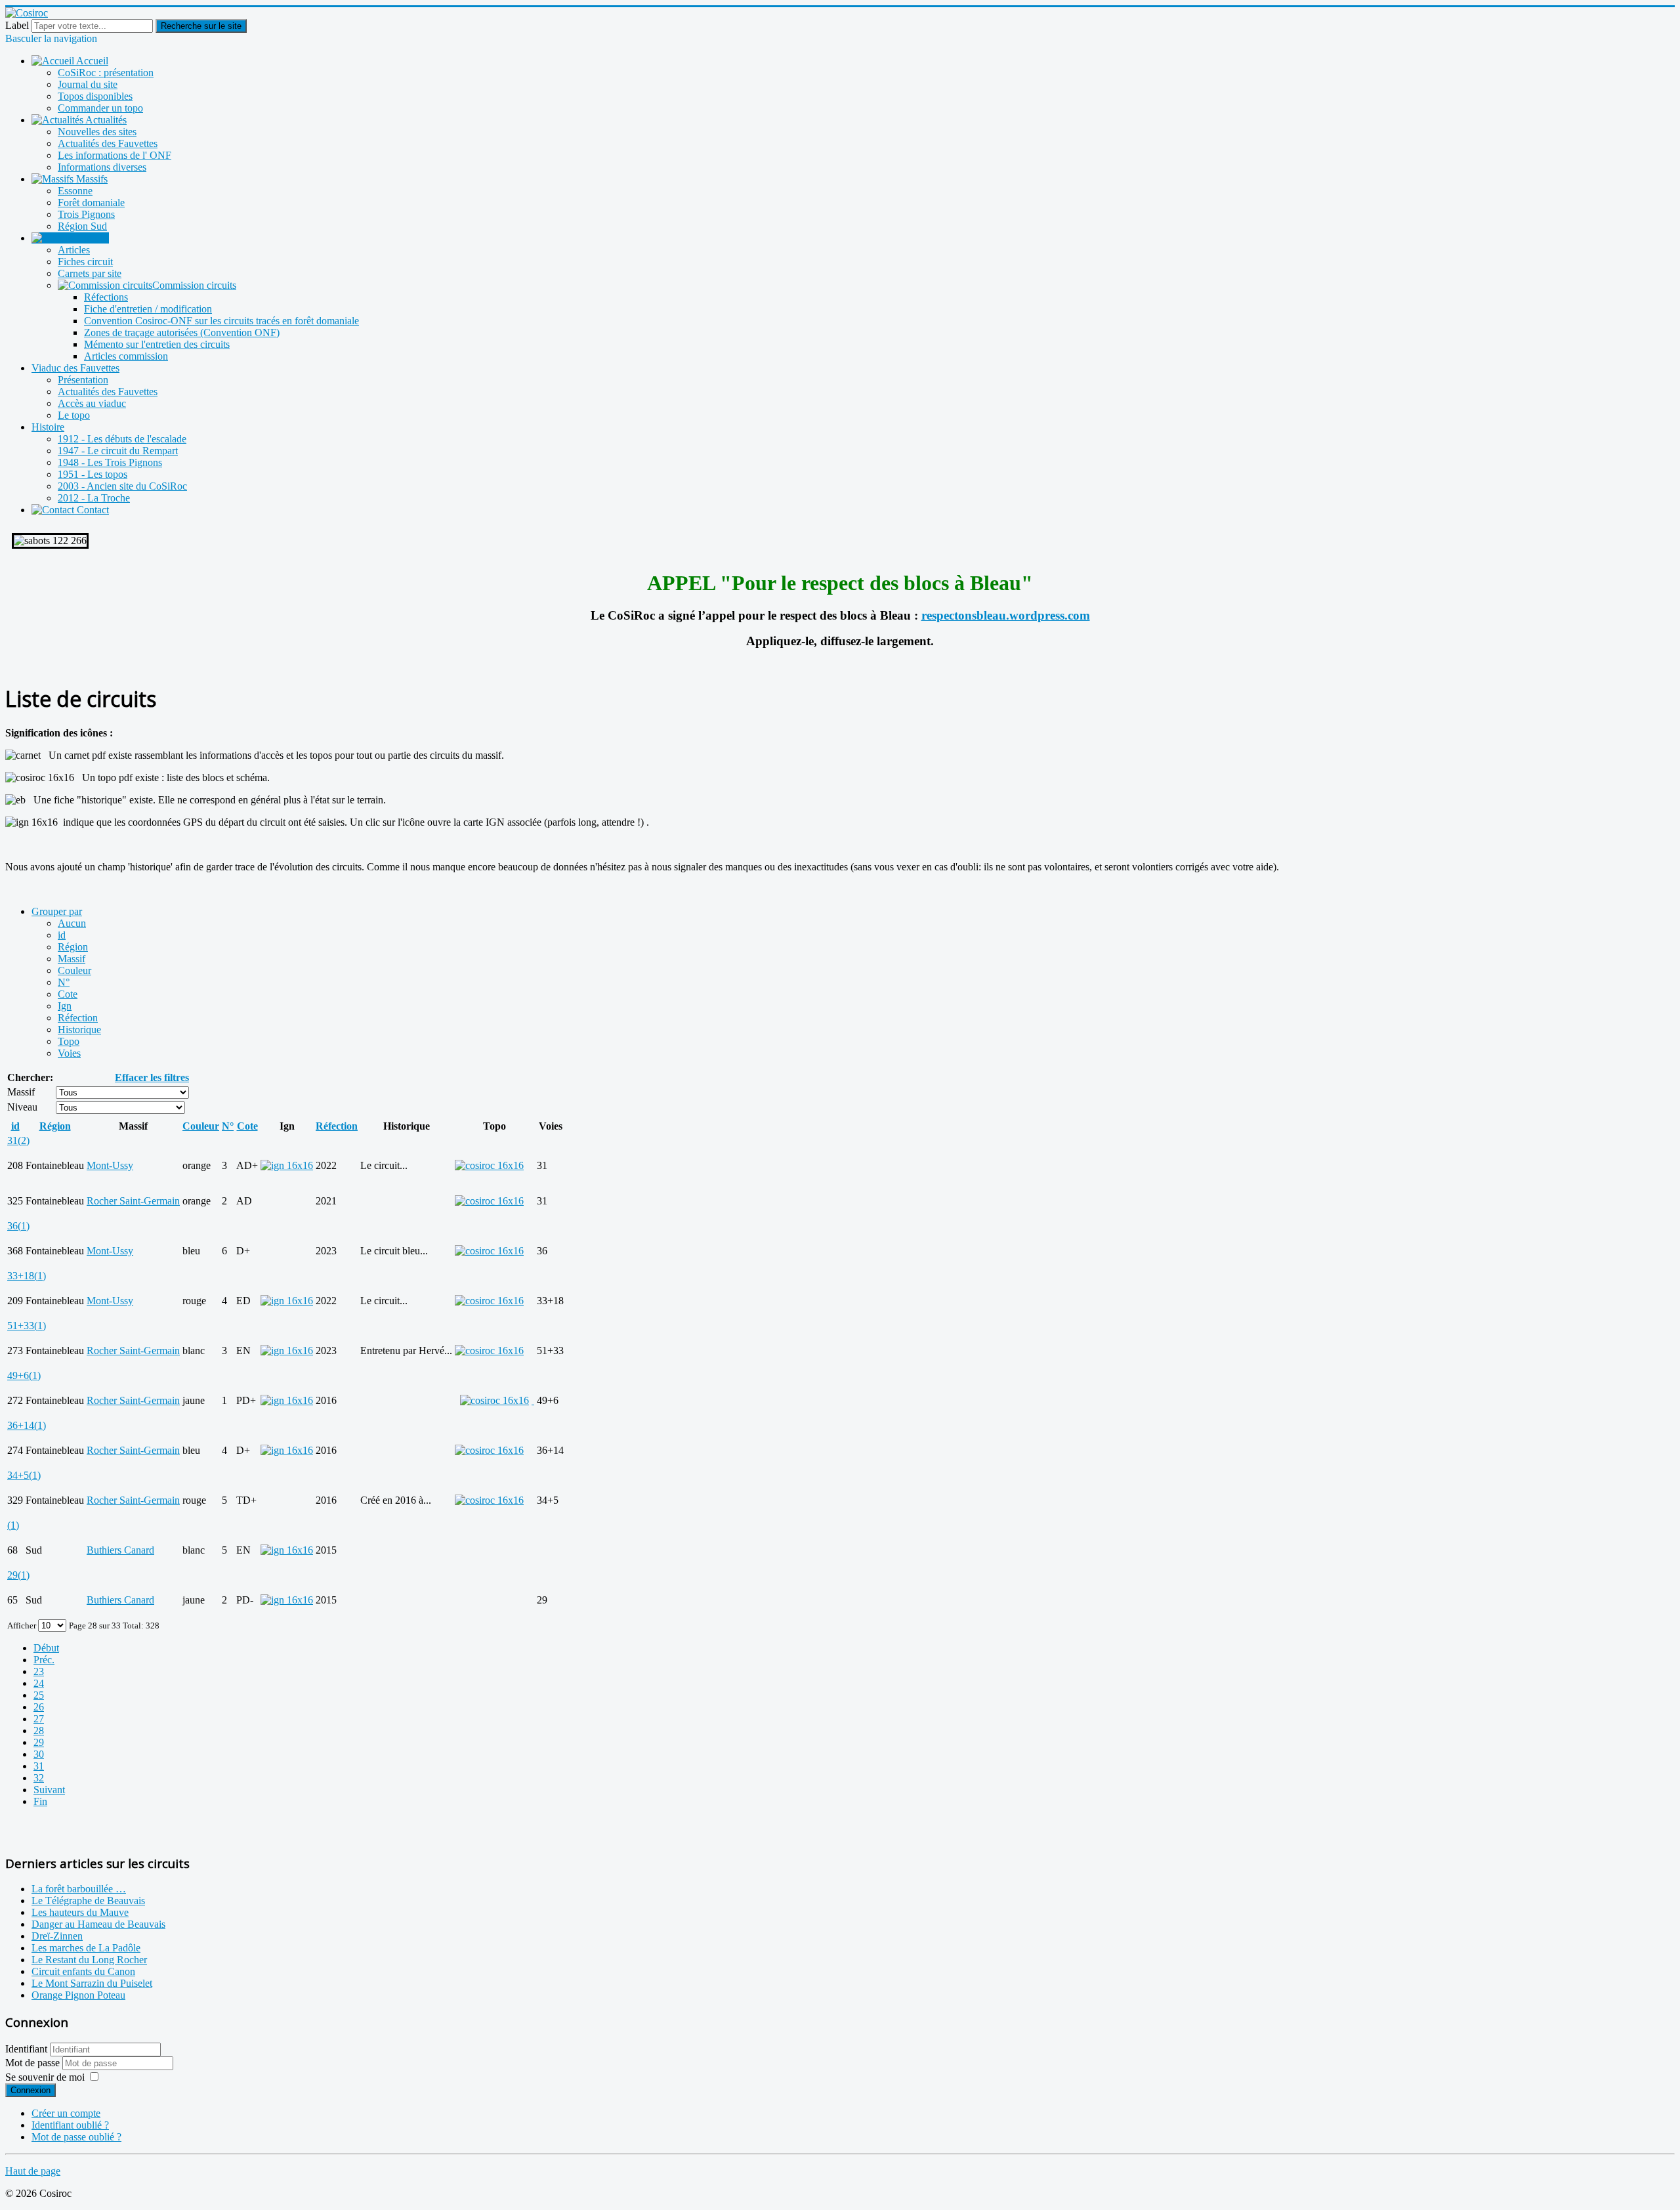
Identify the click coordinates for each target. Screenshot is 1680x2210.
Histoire (48, 427)
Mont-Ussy (110, 1165)
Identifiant (26, 2049)
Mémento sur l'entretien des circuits (157, 344)
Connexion (31, 2090)
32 (39, 1778)
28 (39, 1731)
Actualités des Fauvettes (108, 143)
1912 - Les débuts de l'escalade (122, 439)
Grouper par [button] (57, 911)
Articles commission (126, 356)
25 (39, 1695)
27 (39, 1719)
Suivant (49, 1790)
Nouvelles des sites (97, 132)
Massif (72, 959)
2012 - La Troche (94, 498)
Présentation (83, 380)
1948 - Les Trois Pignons (110, 462)
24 (39, 1683)
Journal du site (88, 84)
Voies (69, 1053)
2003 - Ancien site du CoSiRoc (122, 486)
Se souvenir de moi (45, 2077)
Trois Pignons (86, 214)
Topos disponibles (95, 96)
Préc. (44, 1660)
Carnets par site (90, 273)
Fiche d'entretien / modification (148, 309)
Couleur (74, 970)
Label (17, 25)
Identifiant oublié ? (70, 2125)
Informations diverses (102, 167)
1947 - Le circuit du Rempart (118, 451)
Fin (40, 1801)
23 (39, 1671)
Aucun (72, 923)
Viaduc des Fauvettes (75, 368)
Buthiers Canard (120, 1550)
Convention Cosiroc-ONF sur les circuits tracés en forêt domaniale (221, 321)
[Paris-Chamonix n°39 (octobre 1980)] (533, 1400)
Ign (65, 1006)
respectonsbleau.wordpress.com (1006, 615)
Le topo (74, 415)
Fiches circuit (85, 262)
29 (39, 1742)
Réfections (106, 297)
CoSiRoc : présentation (106, 73)
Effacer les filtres (152, 1077)
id (62, 935)
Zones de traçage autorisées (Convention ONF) (182, 332)
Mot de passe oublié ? (76, 2137)
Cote (68, 994)
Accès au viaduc (92, 403)
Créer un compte (66, 2113)
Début (46, 1648)
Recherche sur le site (201, 26)
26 (39, 1707)
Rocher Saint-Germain (133, 1201)
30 (39, 1754)
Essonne (75, 191)
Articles (74, 250)
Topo (69, 1041)
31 (39, 1766)
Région (73, 947)
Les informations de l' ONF (115, 155)
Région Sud (82, 226)
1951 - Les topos (93, 474)
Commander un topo (100, 108)
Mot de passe (34, 2063)
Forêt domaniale (91, 202)
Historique (79, 1030)
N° (64, 982)
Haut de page (33, 2171)
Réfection (78, 1018)
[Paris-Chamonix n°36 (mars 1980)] (489, 1450)
